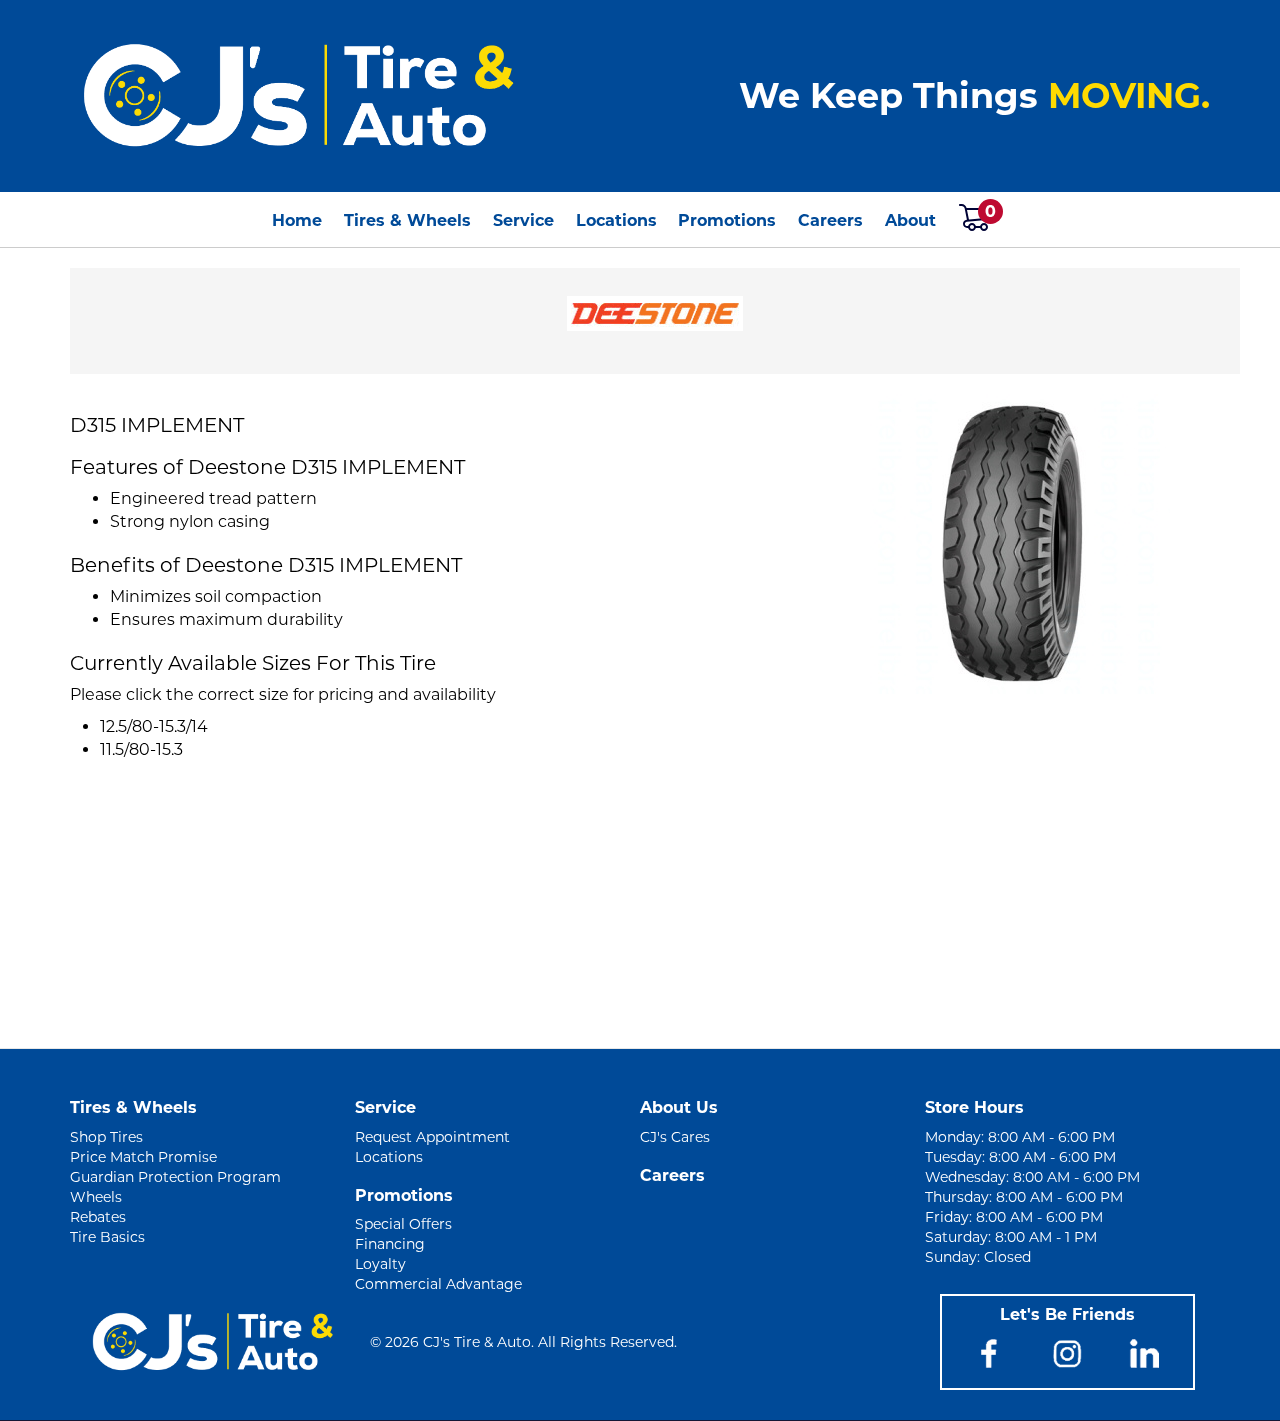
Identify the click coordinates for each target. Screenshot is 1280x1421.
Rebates (98, 1217)
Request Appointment (432, 1137)
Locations (616, 220)
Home (297, 220)
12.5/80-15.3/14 (154, 726)
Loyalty (380, 1264)
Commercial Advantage (438, 1284)
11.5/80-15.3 (141, 749)
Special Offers (403, 1224)
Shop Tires (106, 1137)
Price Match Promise (143, 1157)
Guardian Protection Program (175, 1177)
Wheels (96, 1197)
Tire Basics (107, 1237)
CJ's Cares (675, 1137)
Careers (830, 220)
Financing (390, 1244)
